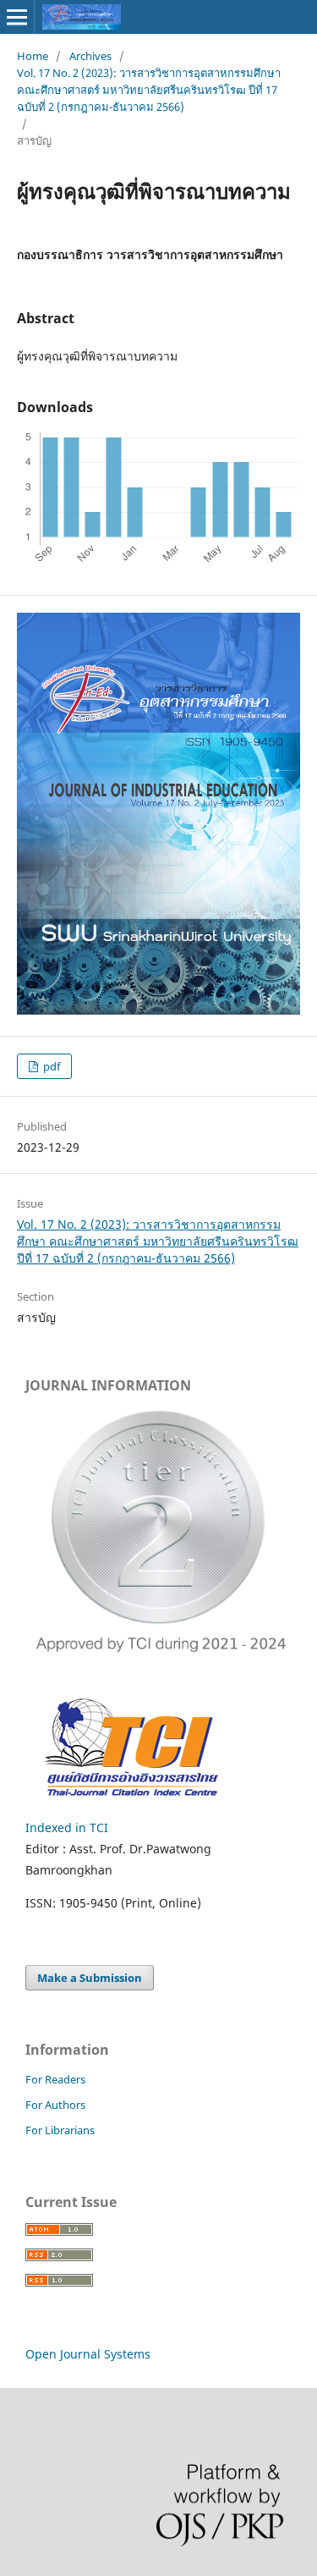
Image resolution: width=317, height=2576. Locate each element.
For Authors (55, 2105)
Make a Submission (90, 1978)
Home (33, 56)
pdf (50, 1066)
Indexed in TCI (67, 1827)
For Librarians (60, 2130)
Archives (90, 56)
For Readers (55, 2079)
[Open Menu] (17, 17)
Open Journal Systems (88, 2354)
